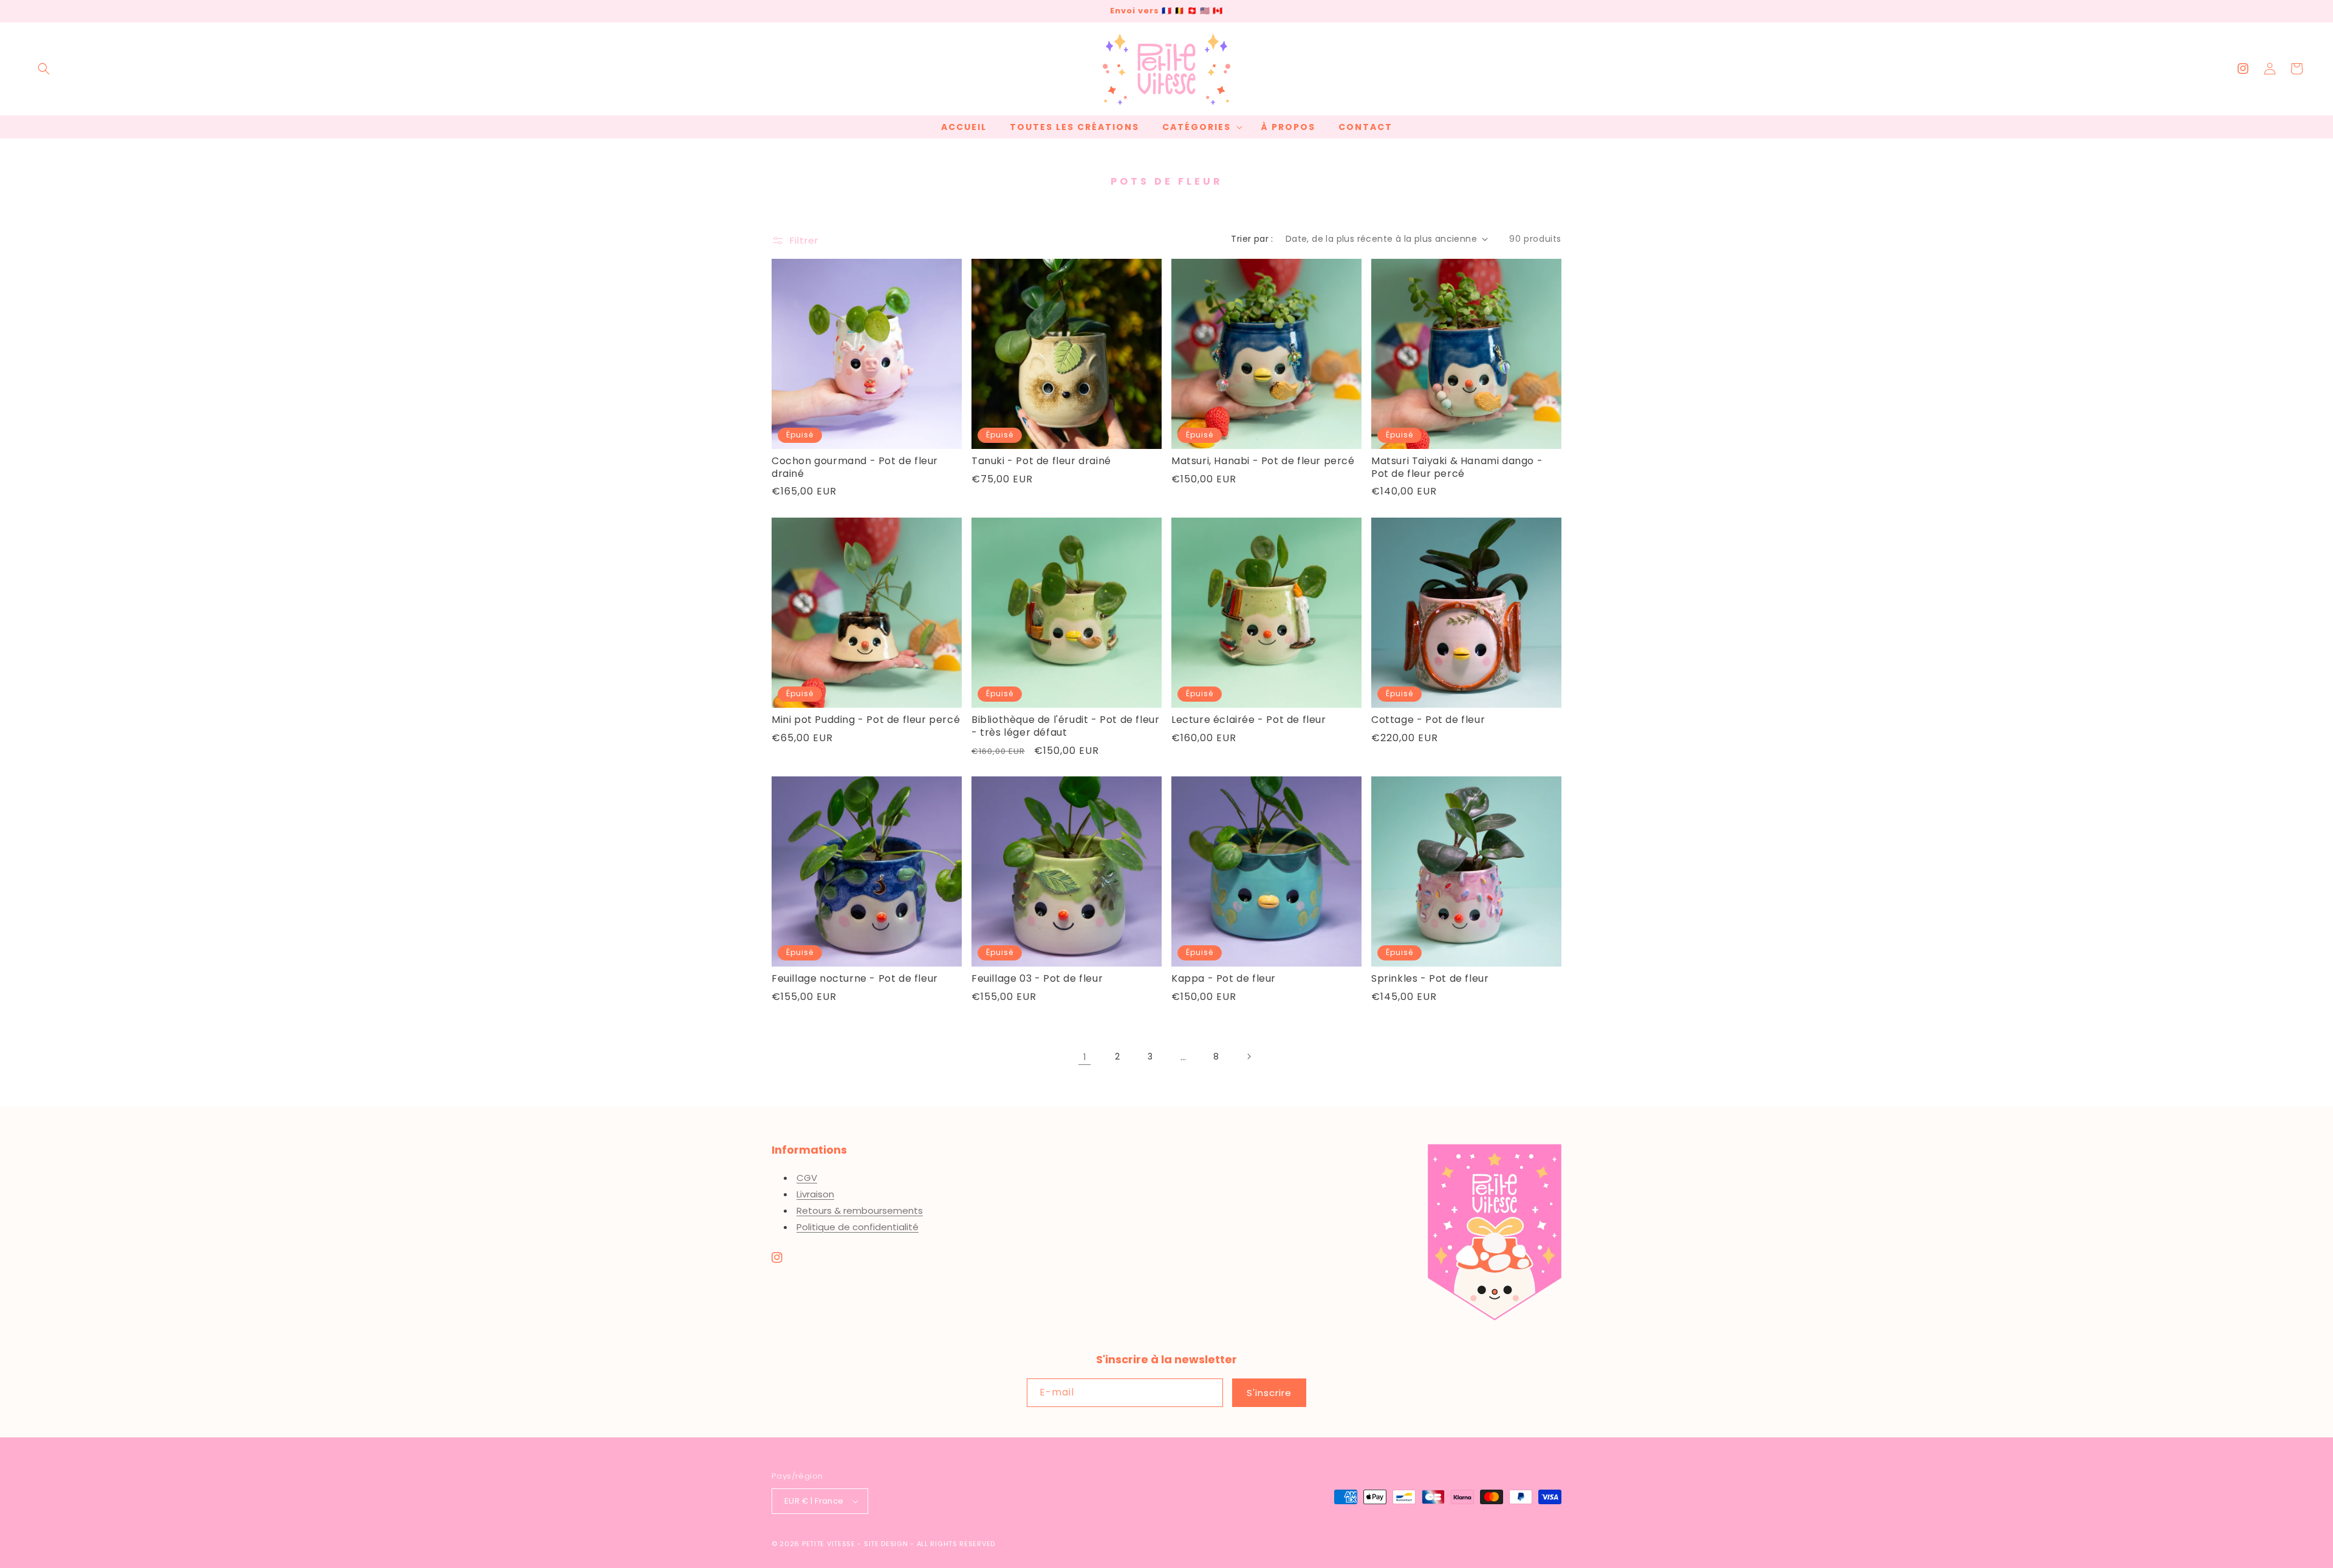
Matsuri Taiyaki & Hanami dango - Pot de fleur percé (1457, 468)
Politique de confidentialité (858, 1227)
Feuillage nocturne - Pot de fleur (855, 979)
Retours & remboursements (860, 1210)
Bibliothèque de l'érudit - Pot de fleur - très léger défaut (1065, 727)
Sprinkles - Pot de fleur (1430, 979)
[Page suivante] (1249, 1056)
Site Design (886, 1544)
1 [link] (1085, 1057)
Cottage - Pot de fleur (1428, 720)
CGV (807, 1178)
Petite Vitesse (829, 1544)
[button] (44, 69)
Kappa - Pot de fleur (1224, 979)
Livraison (815, 1194)
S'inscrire (1269, 1393)
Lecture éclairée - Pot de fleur (1249, 720)
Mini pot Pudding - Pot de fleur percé (866, 720)
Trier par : (1252, 239)
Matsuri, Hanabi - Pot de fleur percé (1263, 461)
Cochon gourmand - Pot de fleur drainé (855, 468)
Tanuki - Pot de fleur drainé (1041, 461)
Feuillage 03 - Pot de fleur (1037, 979)
